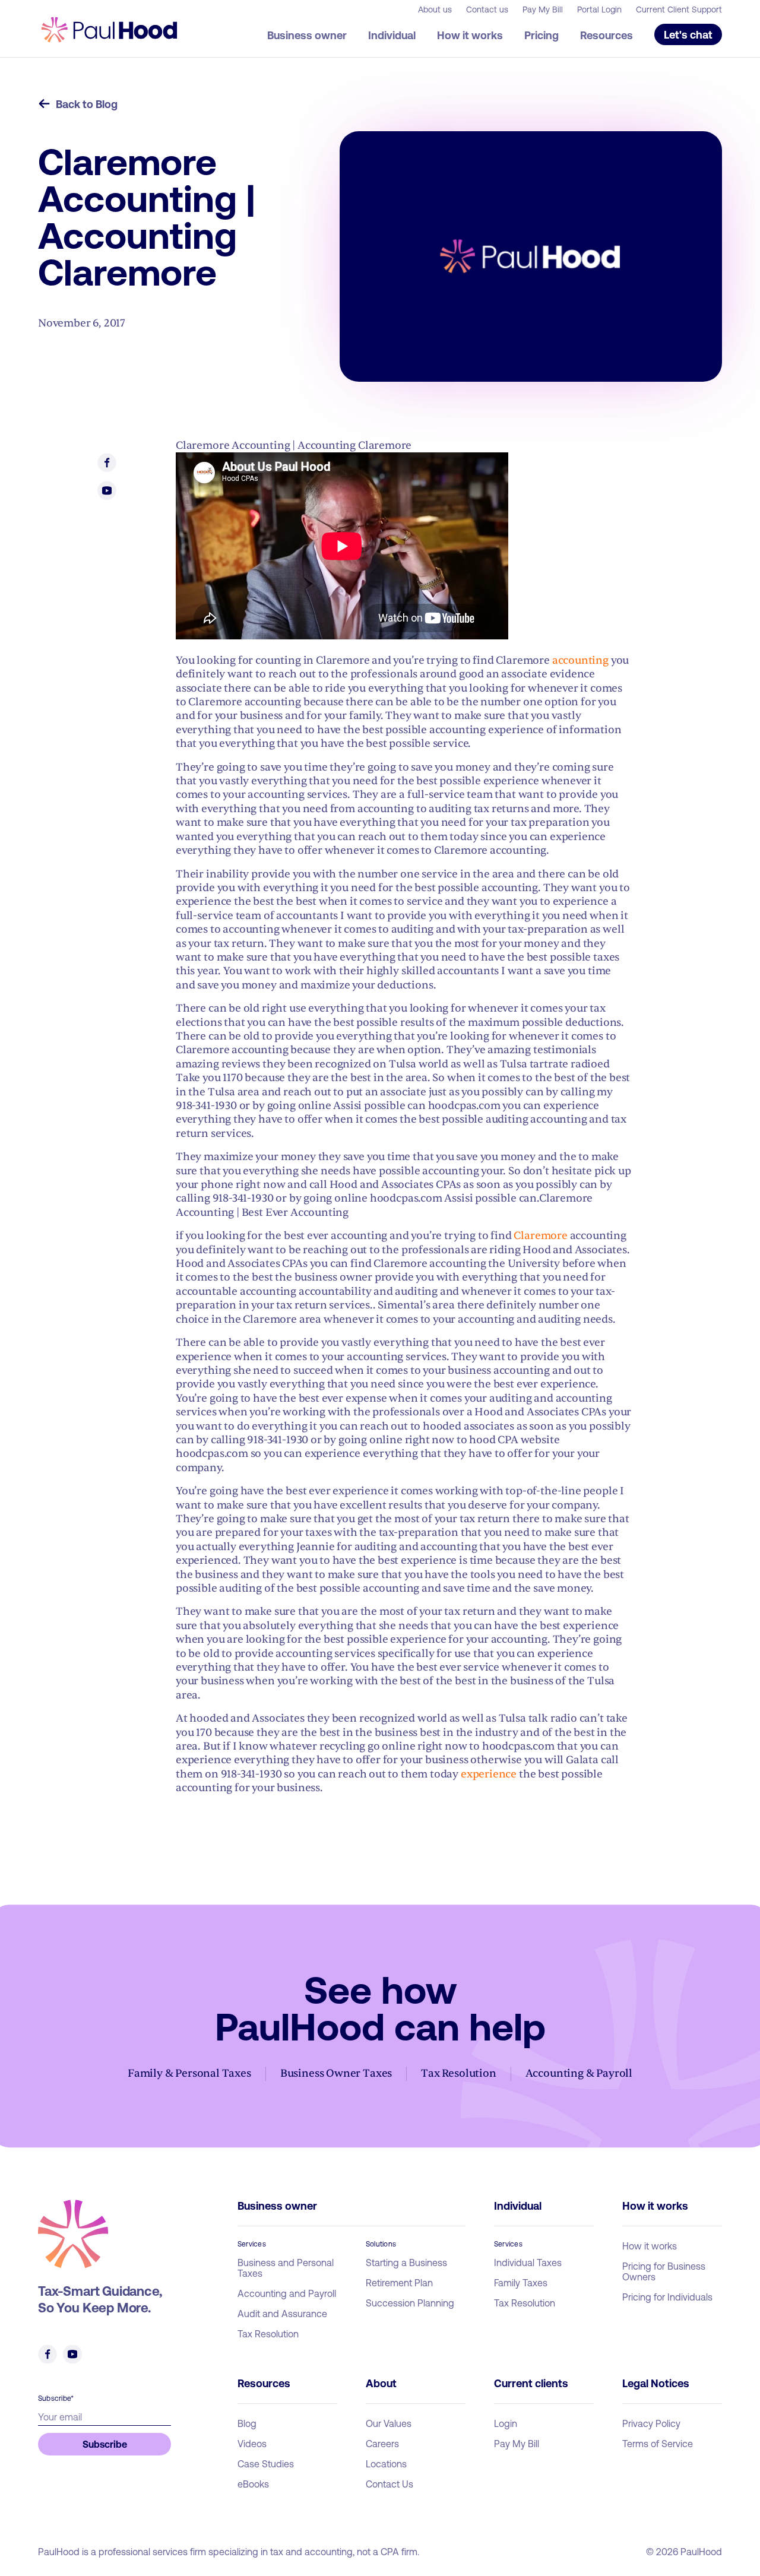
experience (489, 1774)
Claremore (540, 1236)
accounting (580, 660)
